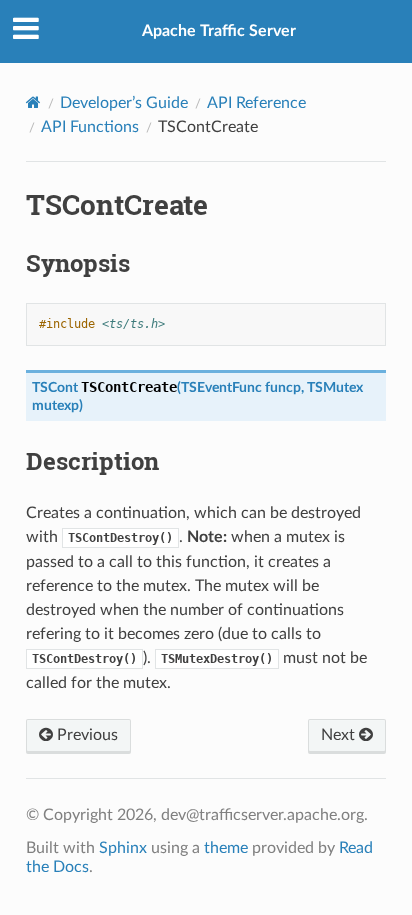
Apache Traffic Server (219, 31)
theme (226, 848)
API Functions (90, 127)
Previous (85, 735)
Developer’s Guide (124, 103)
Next (340, 735)
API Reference (256, 103)
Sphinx (123, 848)
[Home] (33, 102)
